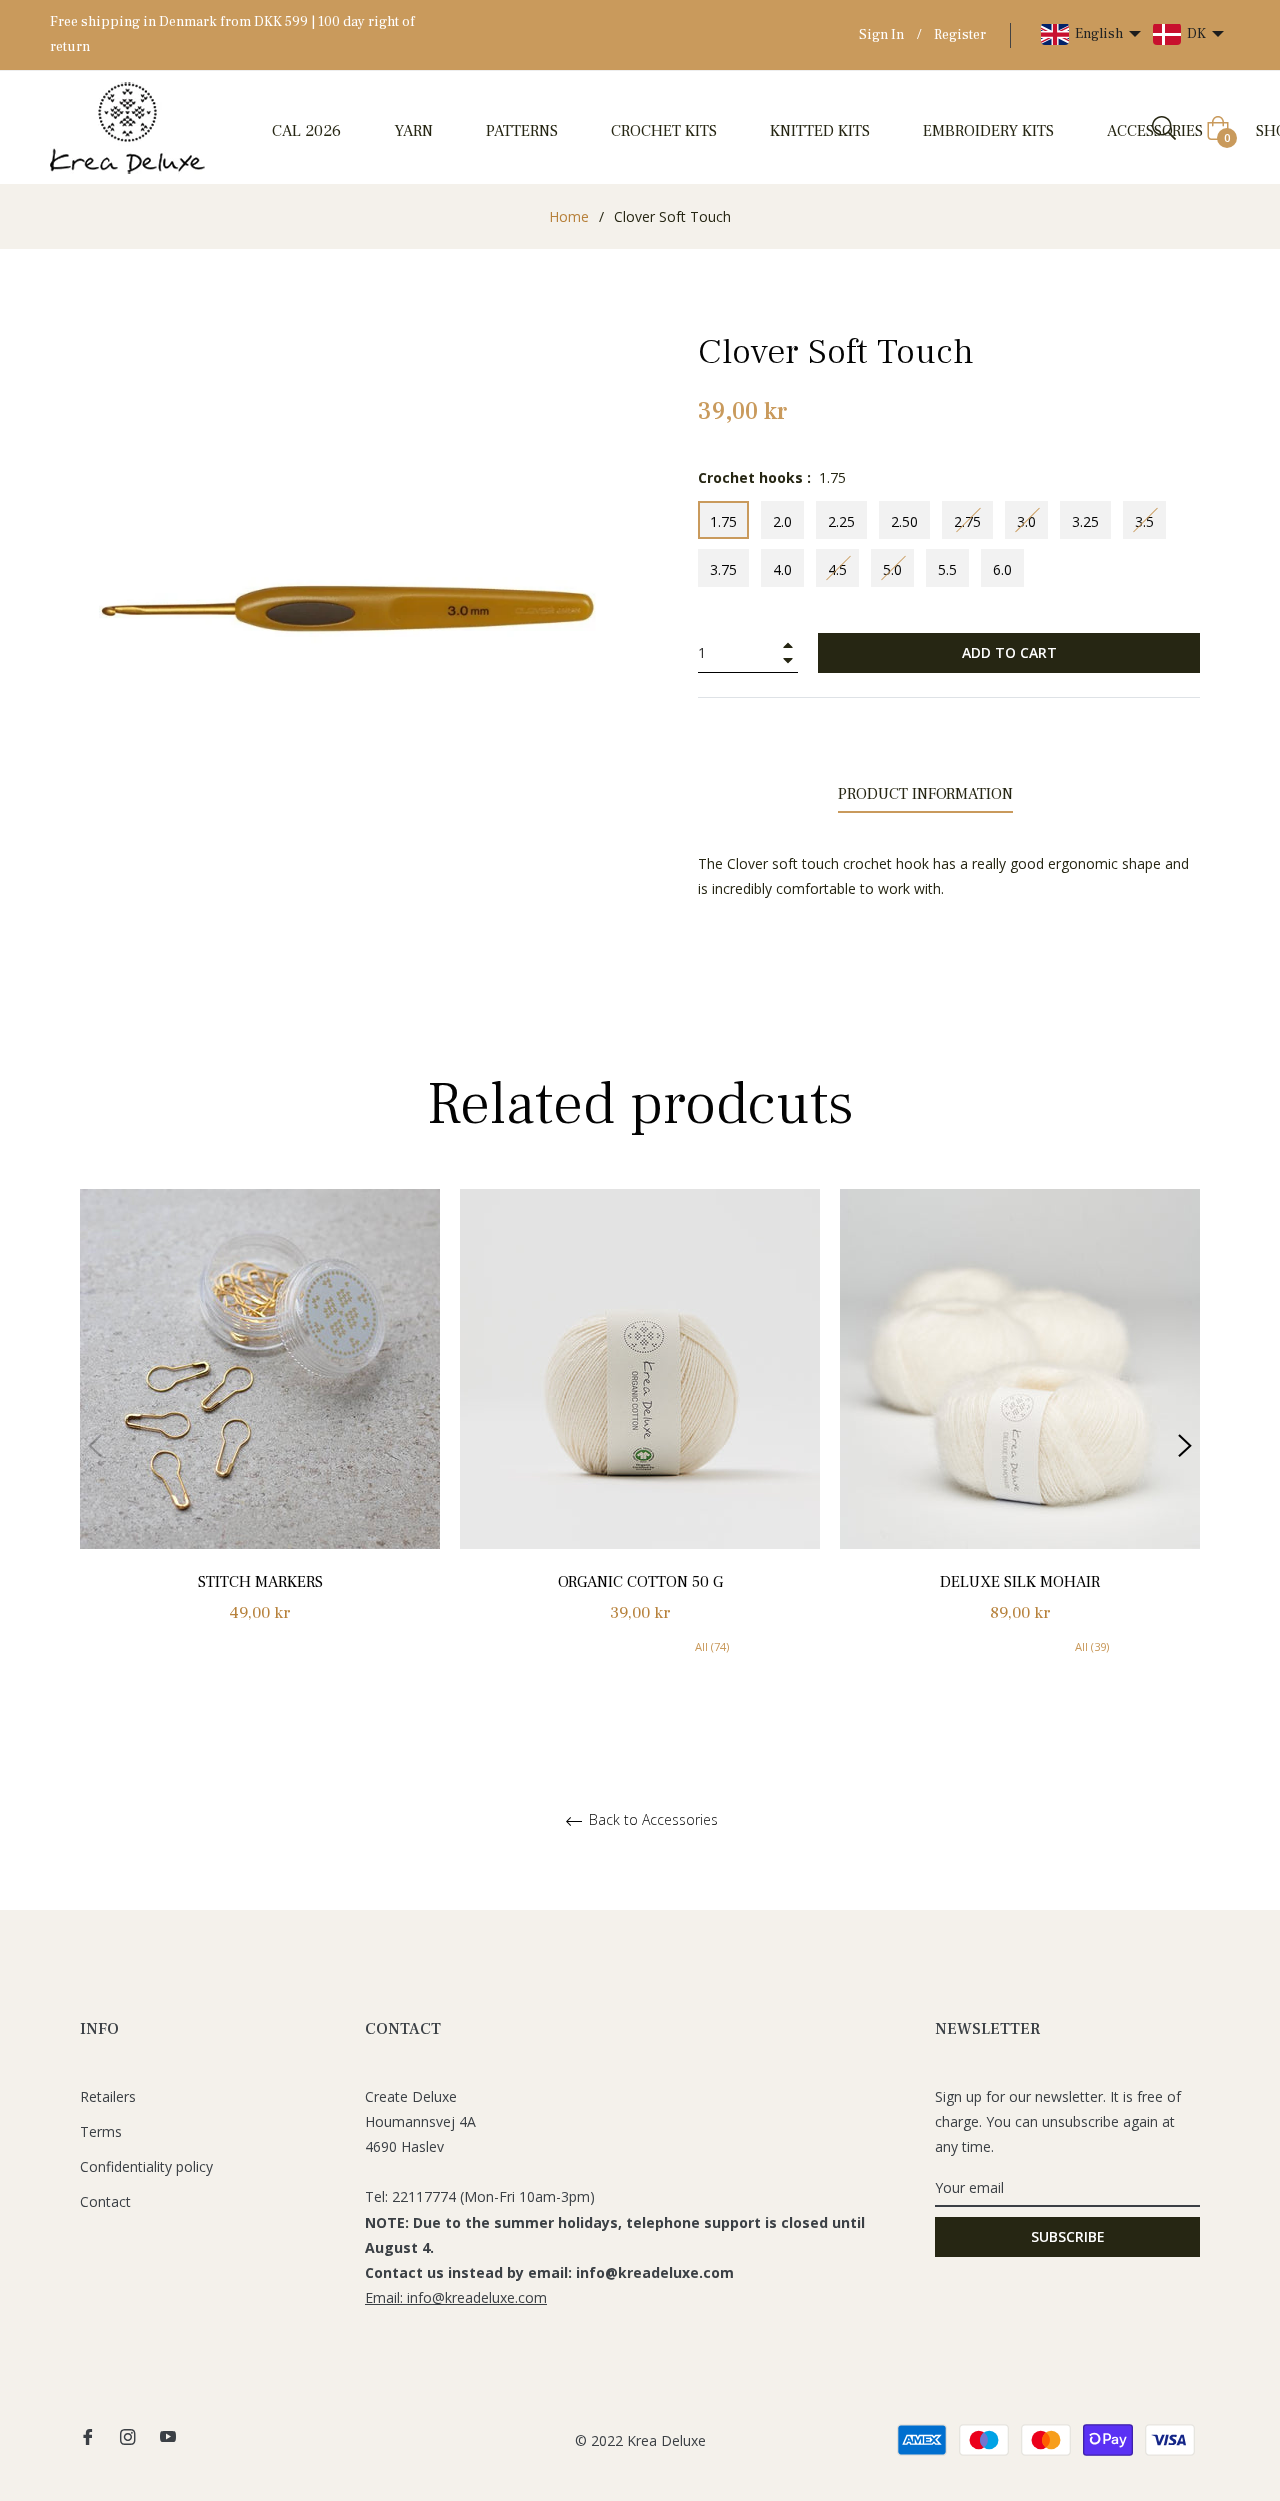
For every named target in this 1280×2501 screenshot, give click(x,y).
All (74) (712, 1646)
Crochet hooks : (772, 477)
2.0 (782, 521)
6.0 (1002, 569)
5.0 (892, 569)
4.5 (837, 569)
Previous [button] (95, 1446)
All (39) (1092, 1646)
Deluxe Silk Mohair (1020, 1582)
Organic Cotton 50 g (640, 1582)
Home (569, 216)
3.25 (1085, 521)
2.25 (841, 521)
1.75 (723, 521)
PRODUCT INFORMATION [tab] (925, 794)
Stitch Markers (260, 1582)
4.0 (782, 569)
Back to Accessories (651, 1820)
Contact (105, 2201)
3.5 (1144, 521)
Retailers (108, 2096)
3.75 (723, 569)
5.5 (947, 569)
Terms (101, 2131)
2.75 (967, 521)
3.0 (1026, 521)
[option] (260, 1428)
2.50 (904, 521)
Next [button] (1185, 1446)
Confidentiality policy (146, 2166)
